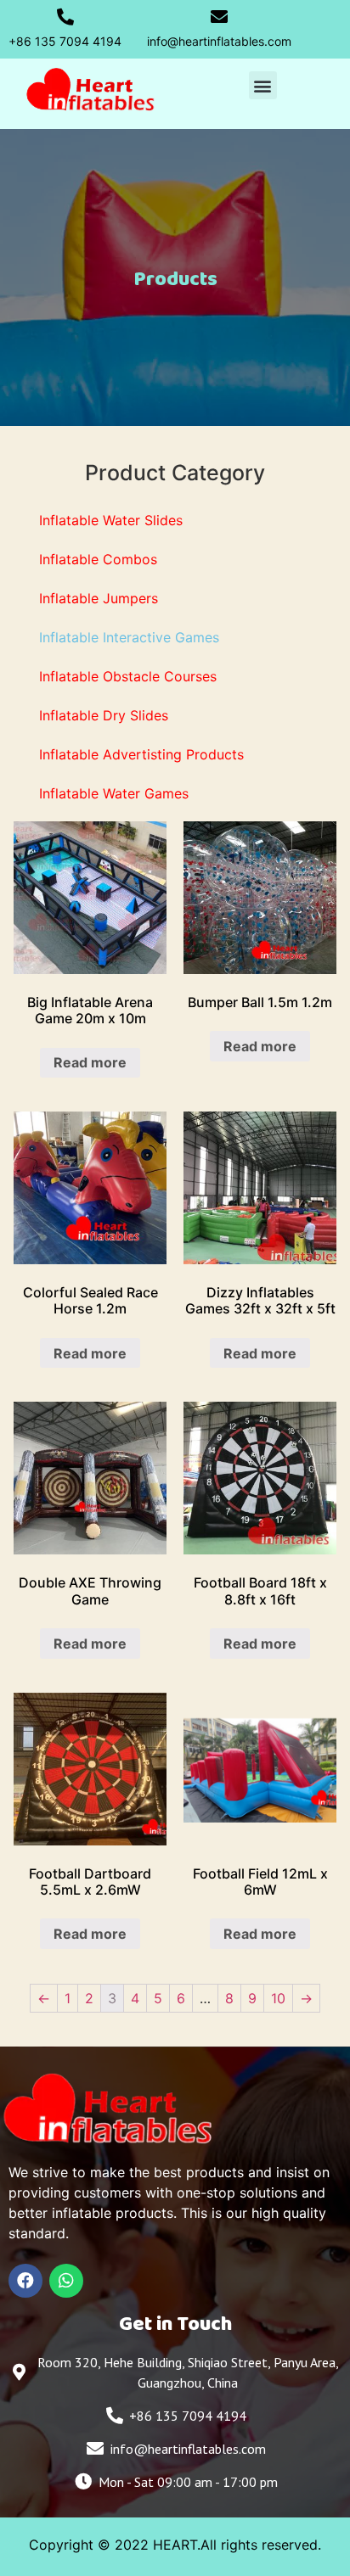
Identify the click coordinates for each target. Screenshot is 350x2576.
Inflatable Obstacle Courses (128, 676)
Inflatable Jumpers (99, 598)
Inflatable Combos (98, 559)
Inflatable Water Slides (111, 520)
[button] (263, 85)
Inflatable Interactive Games (129, 637)
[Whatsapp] (66, 2281)
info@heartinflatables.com (219, 41)
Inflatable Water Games (114, 793)
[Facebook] (25, 2281)
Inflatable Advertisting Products (141, 754)
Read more (90, 1062)
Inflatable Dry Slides (104, 715)
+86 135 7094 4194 (65, 41)
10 (278, 1998)
